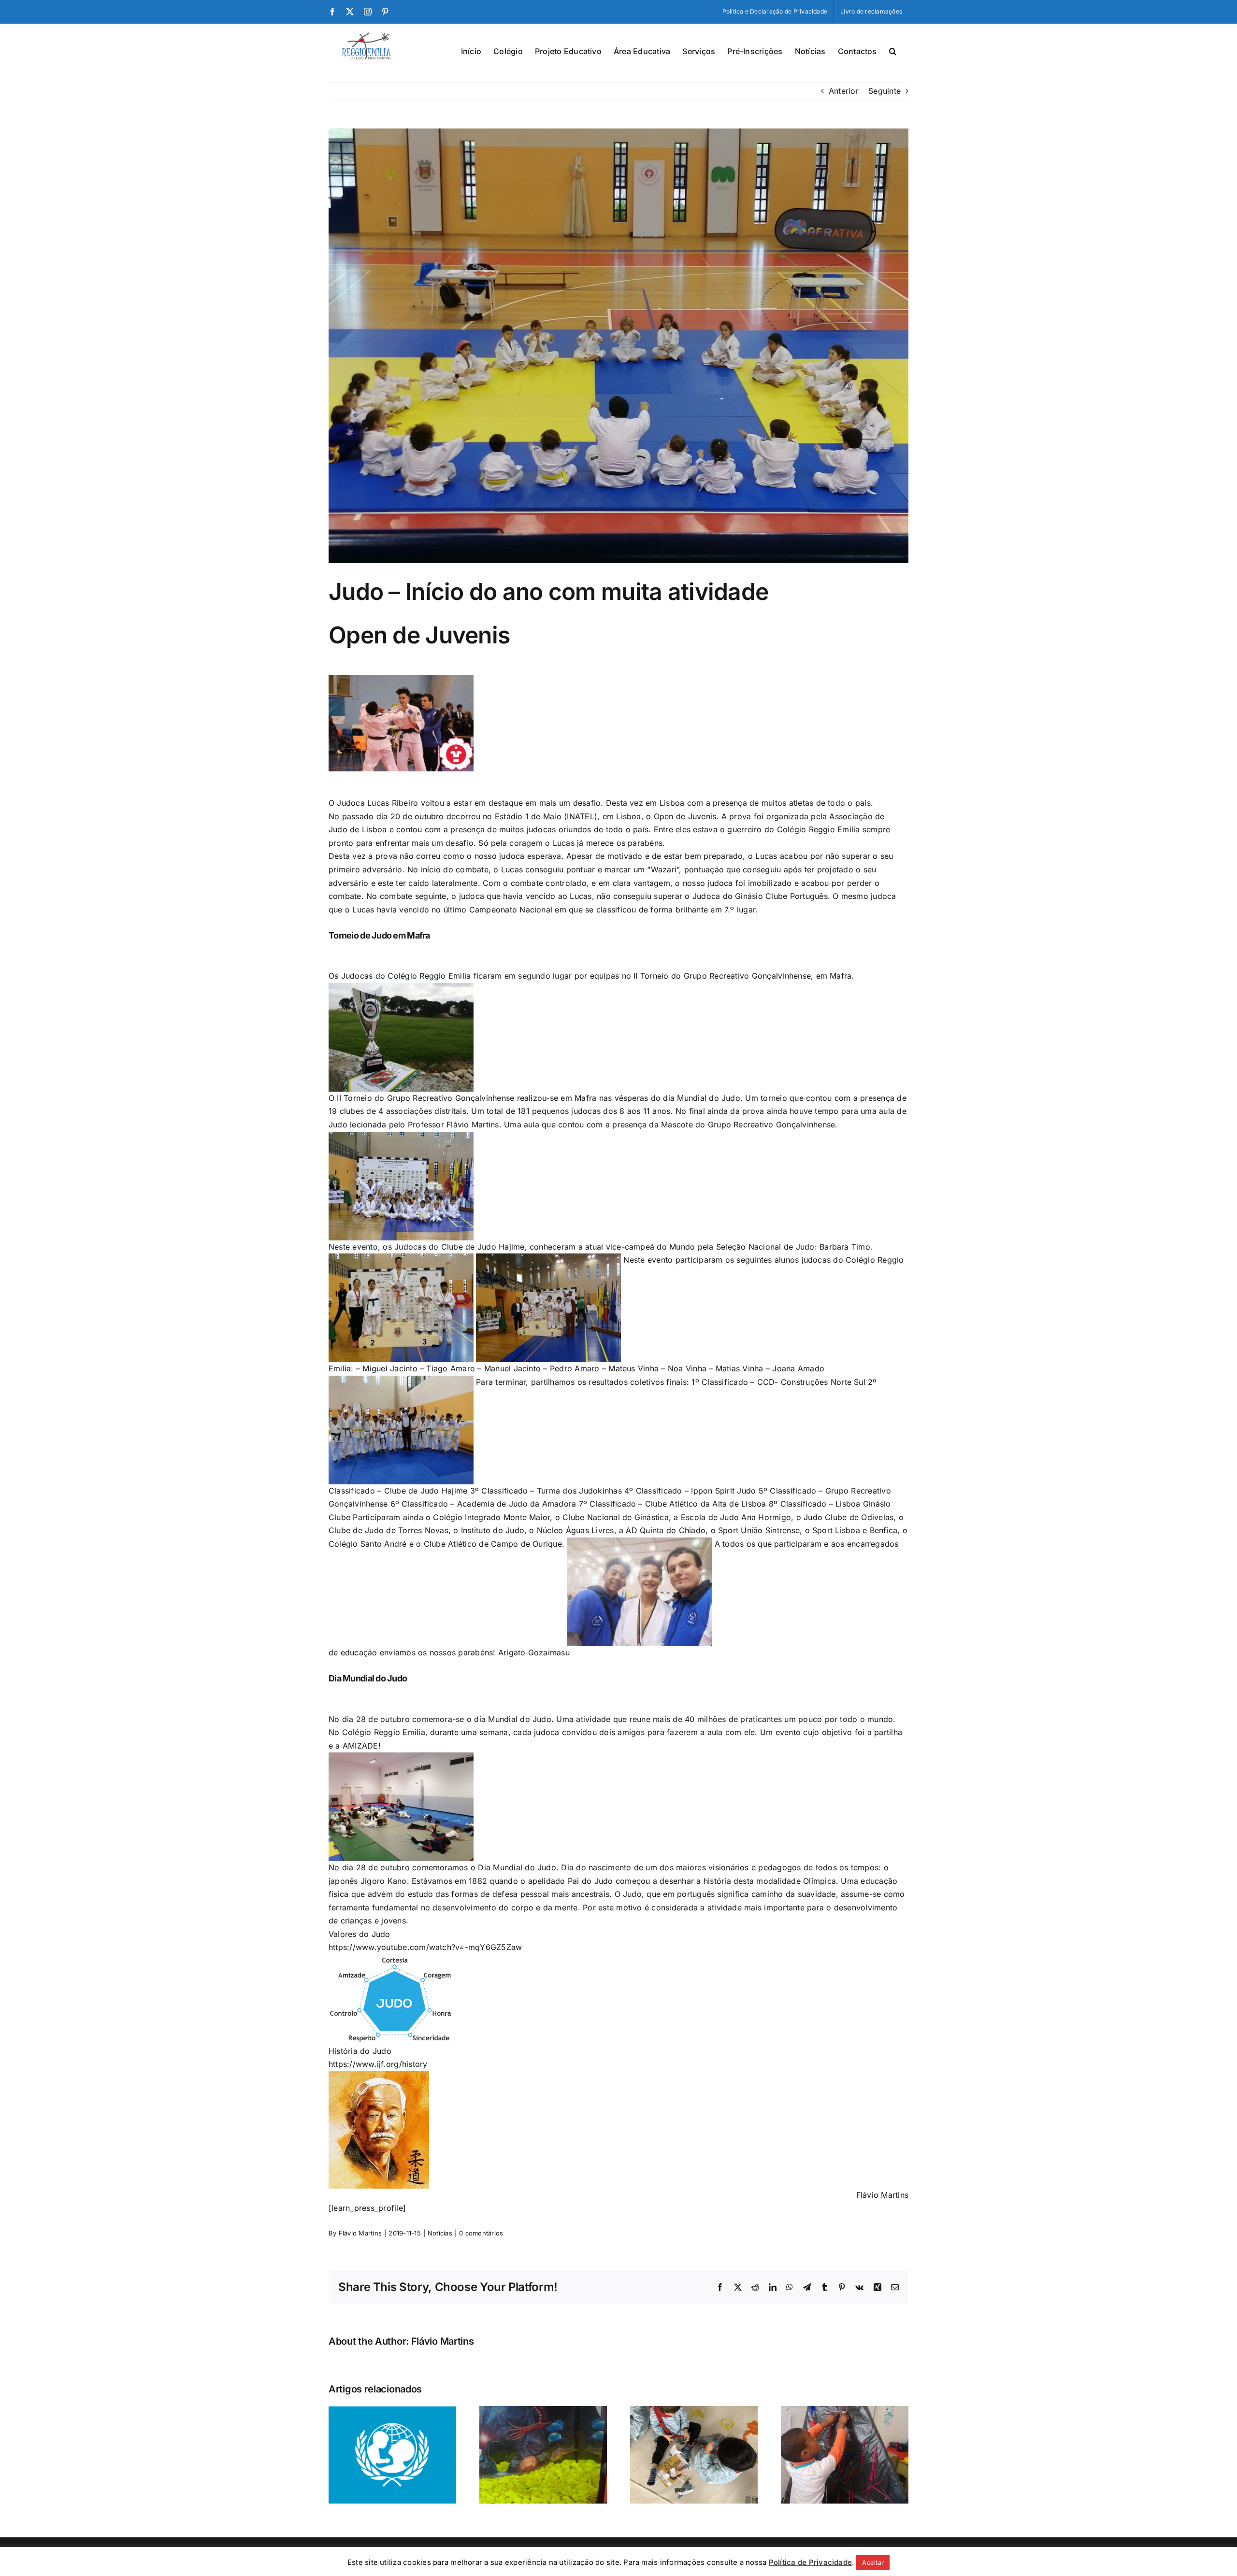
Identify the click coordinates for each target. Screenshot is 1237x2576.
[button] (893, 50)
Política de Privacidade (811, 2562)
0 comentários (481, 2233)
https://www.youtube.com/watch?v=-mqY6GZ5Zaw (425, 1947)
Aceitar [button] (873, 2562)
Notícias (440, 2233)
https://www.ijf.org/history (378, 2064)
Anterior (844, 91)
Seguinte (885, 91)
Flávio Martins (360, 2233)
